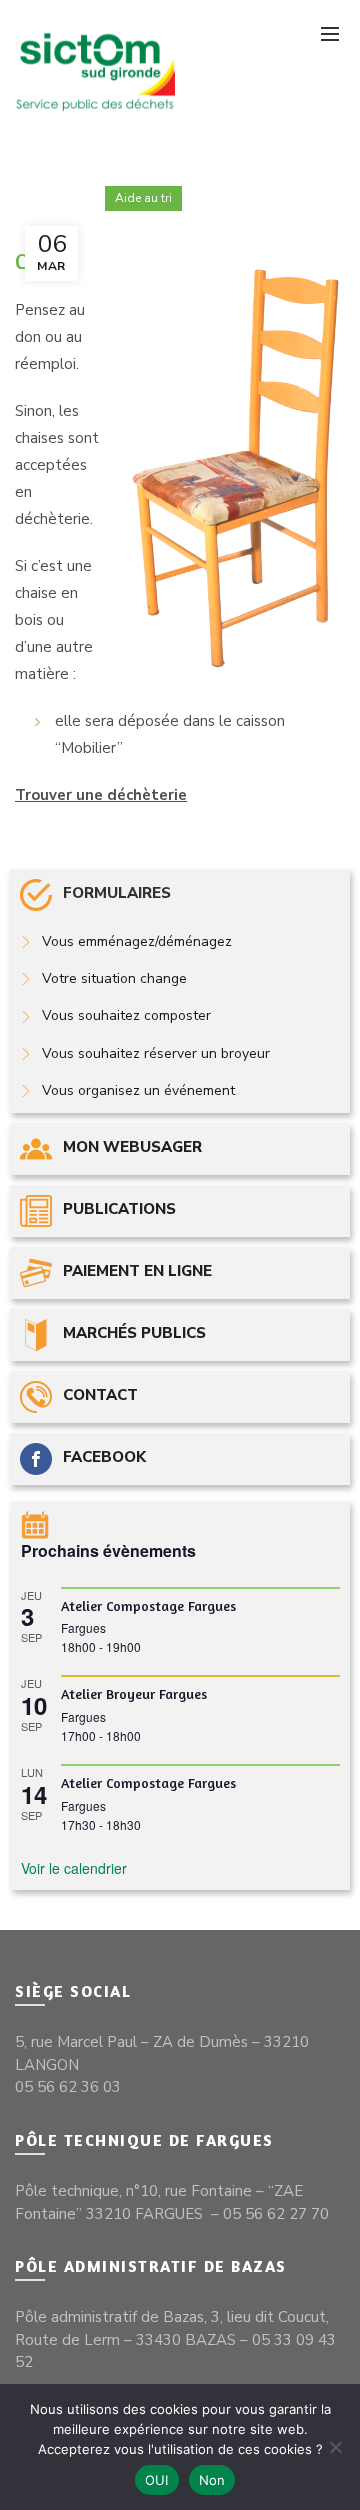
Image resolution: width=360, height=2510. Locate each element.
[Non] (335, 2447)
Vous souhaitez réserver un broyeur (156, 1053)
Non (212, 2480)
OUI (157, 2480)
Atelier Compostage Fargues (148, 1605)
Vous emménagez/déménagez (137, 941)
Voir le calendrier (74, 1868)
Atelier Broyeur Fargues (134, 1693)
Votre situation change (114, 978)
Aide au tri (143, 198)
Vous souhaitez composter (126, 1015)
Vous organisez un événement (138, 1090)
